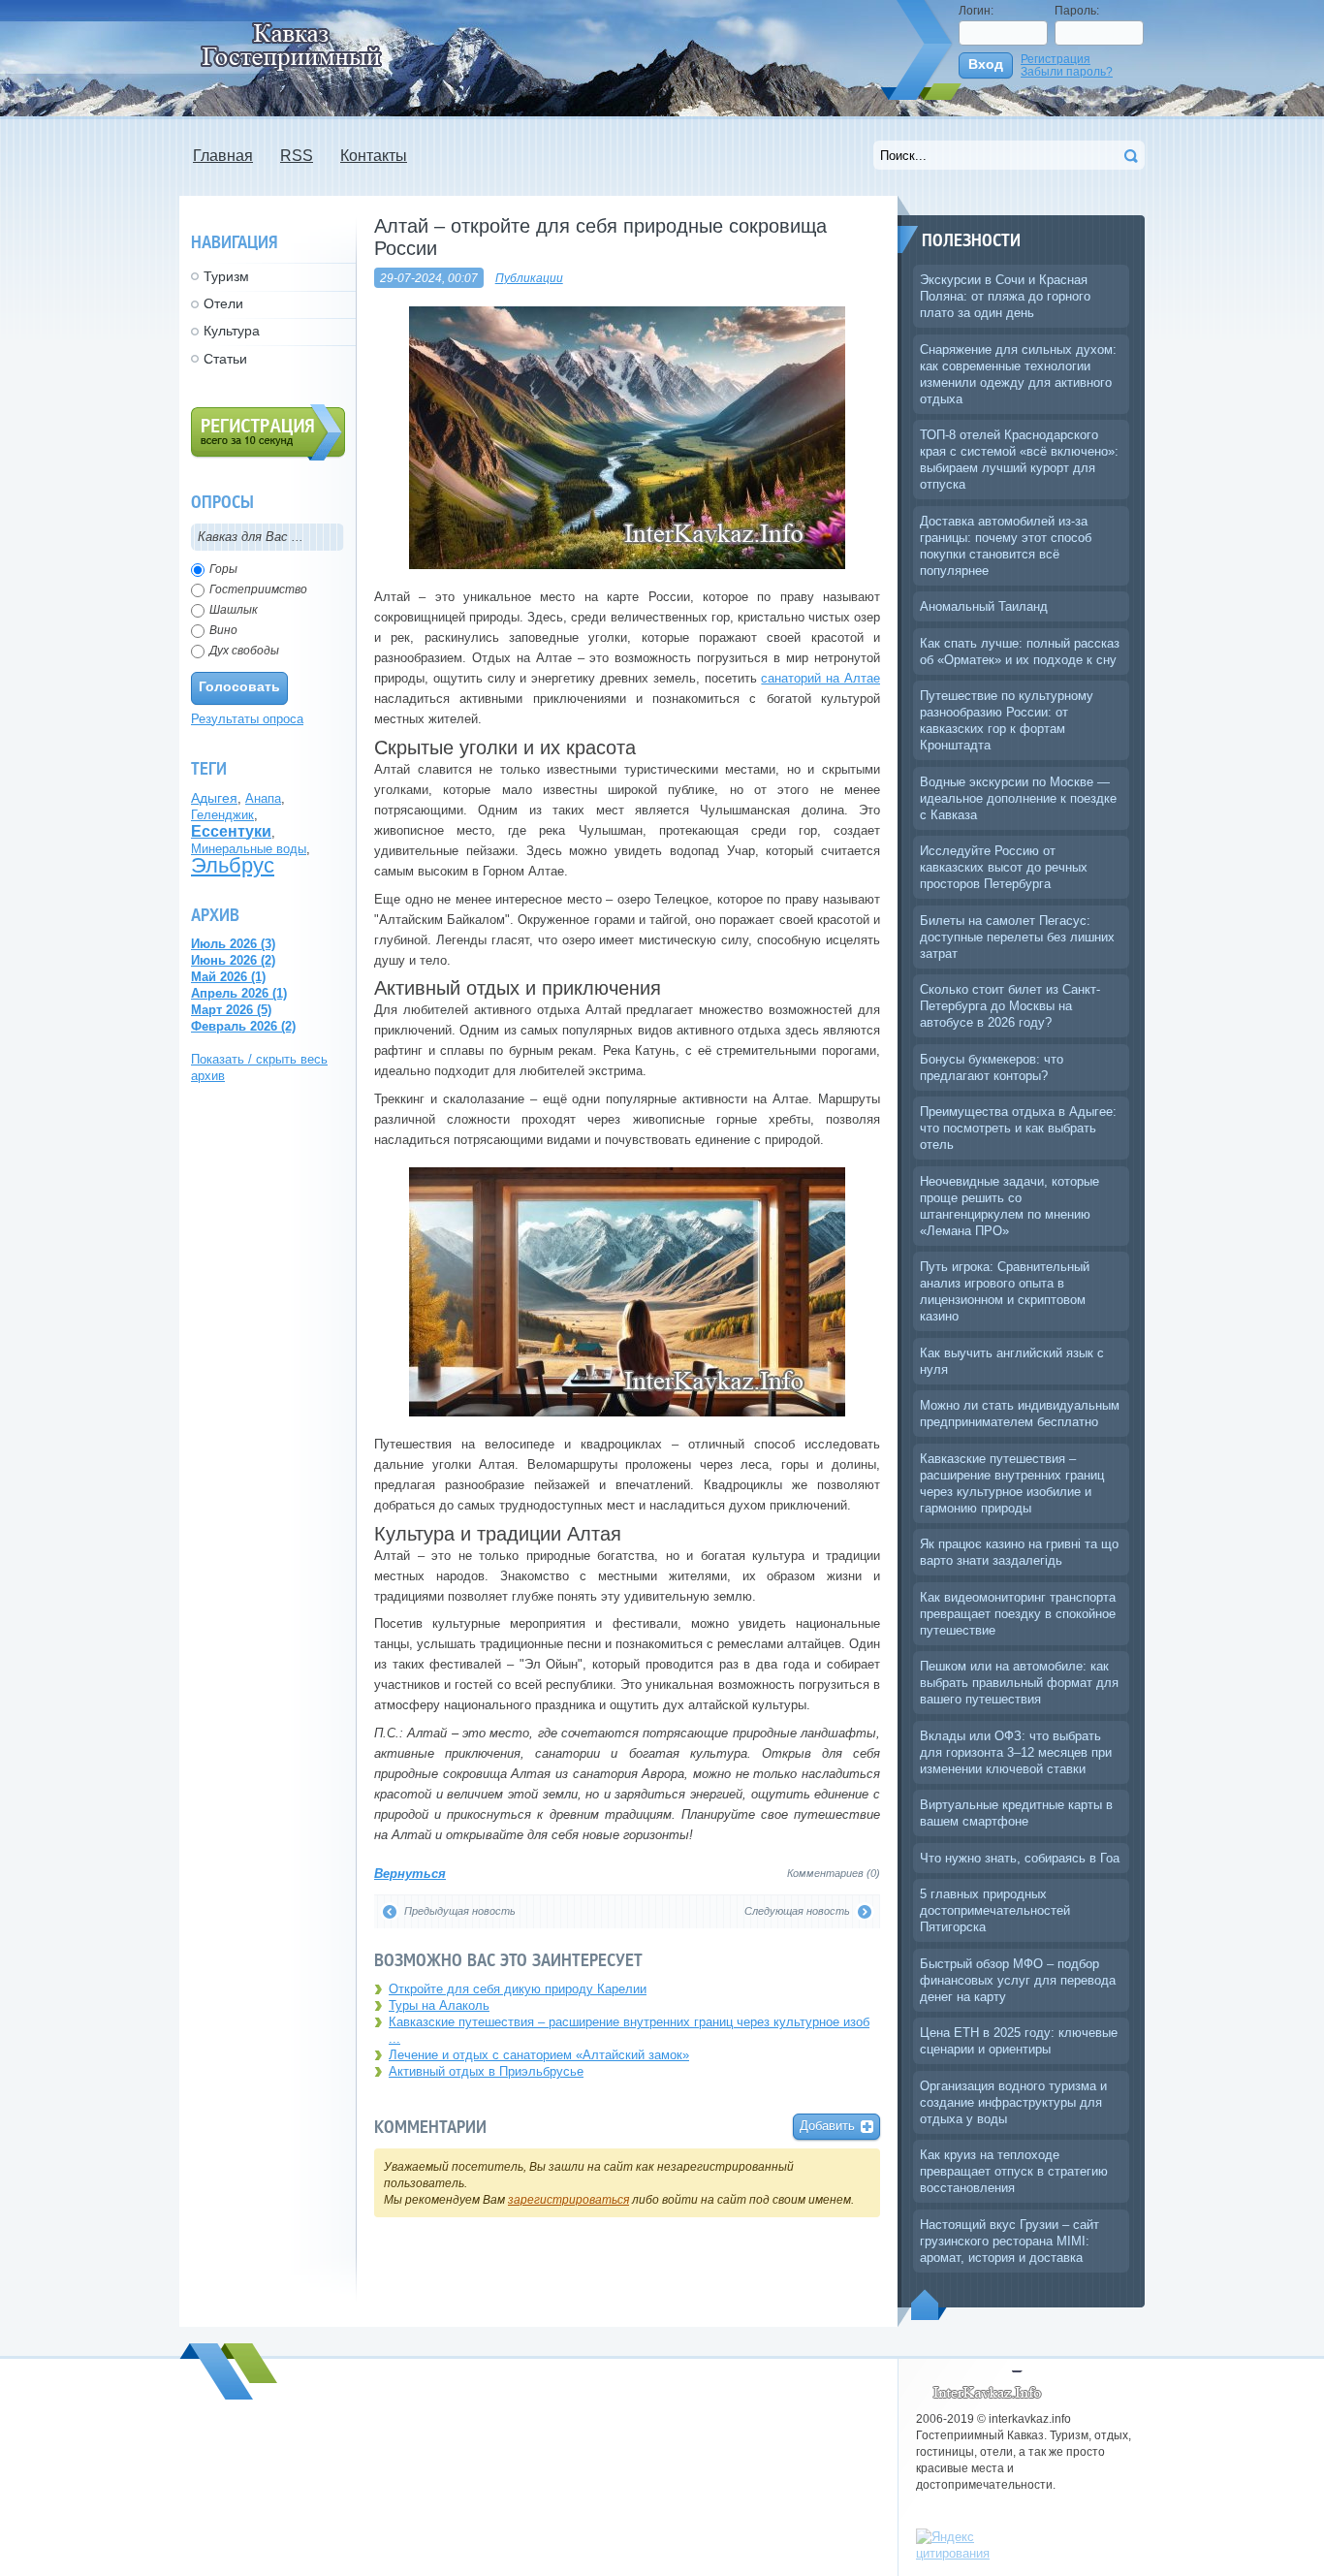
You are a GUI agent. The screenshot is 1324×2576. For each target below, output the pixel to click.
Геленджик (222, 815)
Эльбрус (233, 865)
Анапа (263, 798)
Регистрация (1056, 59)
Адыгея (214, 798)
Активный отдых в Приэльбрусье (486, 2071)
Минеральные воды (249, 849)
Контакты (374, 156)
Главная (223, 156)
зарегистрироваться (568, 2199)
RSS (297, 156)
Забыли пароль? (1067, 71)
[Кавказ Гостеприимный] (302, 45)
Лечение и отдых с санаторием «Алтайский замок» (539, 2055)
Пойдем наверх (929, 2305)
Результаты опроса (247, 719)
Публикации (529, 278)
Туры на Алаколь (439, 2005)
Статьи (225, 359)
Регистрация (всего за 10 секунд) (268, 432)
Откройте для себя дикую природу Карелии (518, 1989)
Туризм (226, 276)
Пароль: (1077, 10)
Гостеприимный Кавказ (991, 2386)
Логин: (976, 10)
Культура (232, 331)
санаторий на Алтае (820, 678)
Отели (223, 303)
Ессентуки (231, 831)
